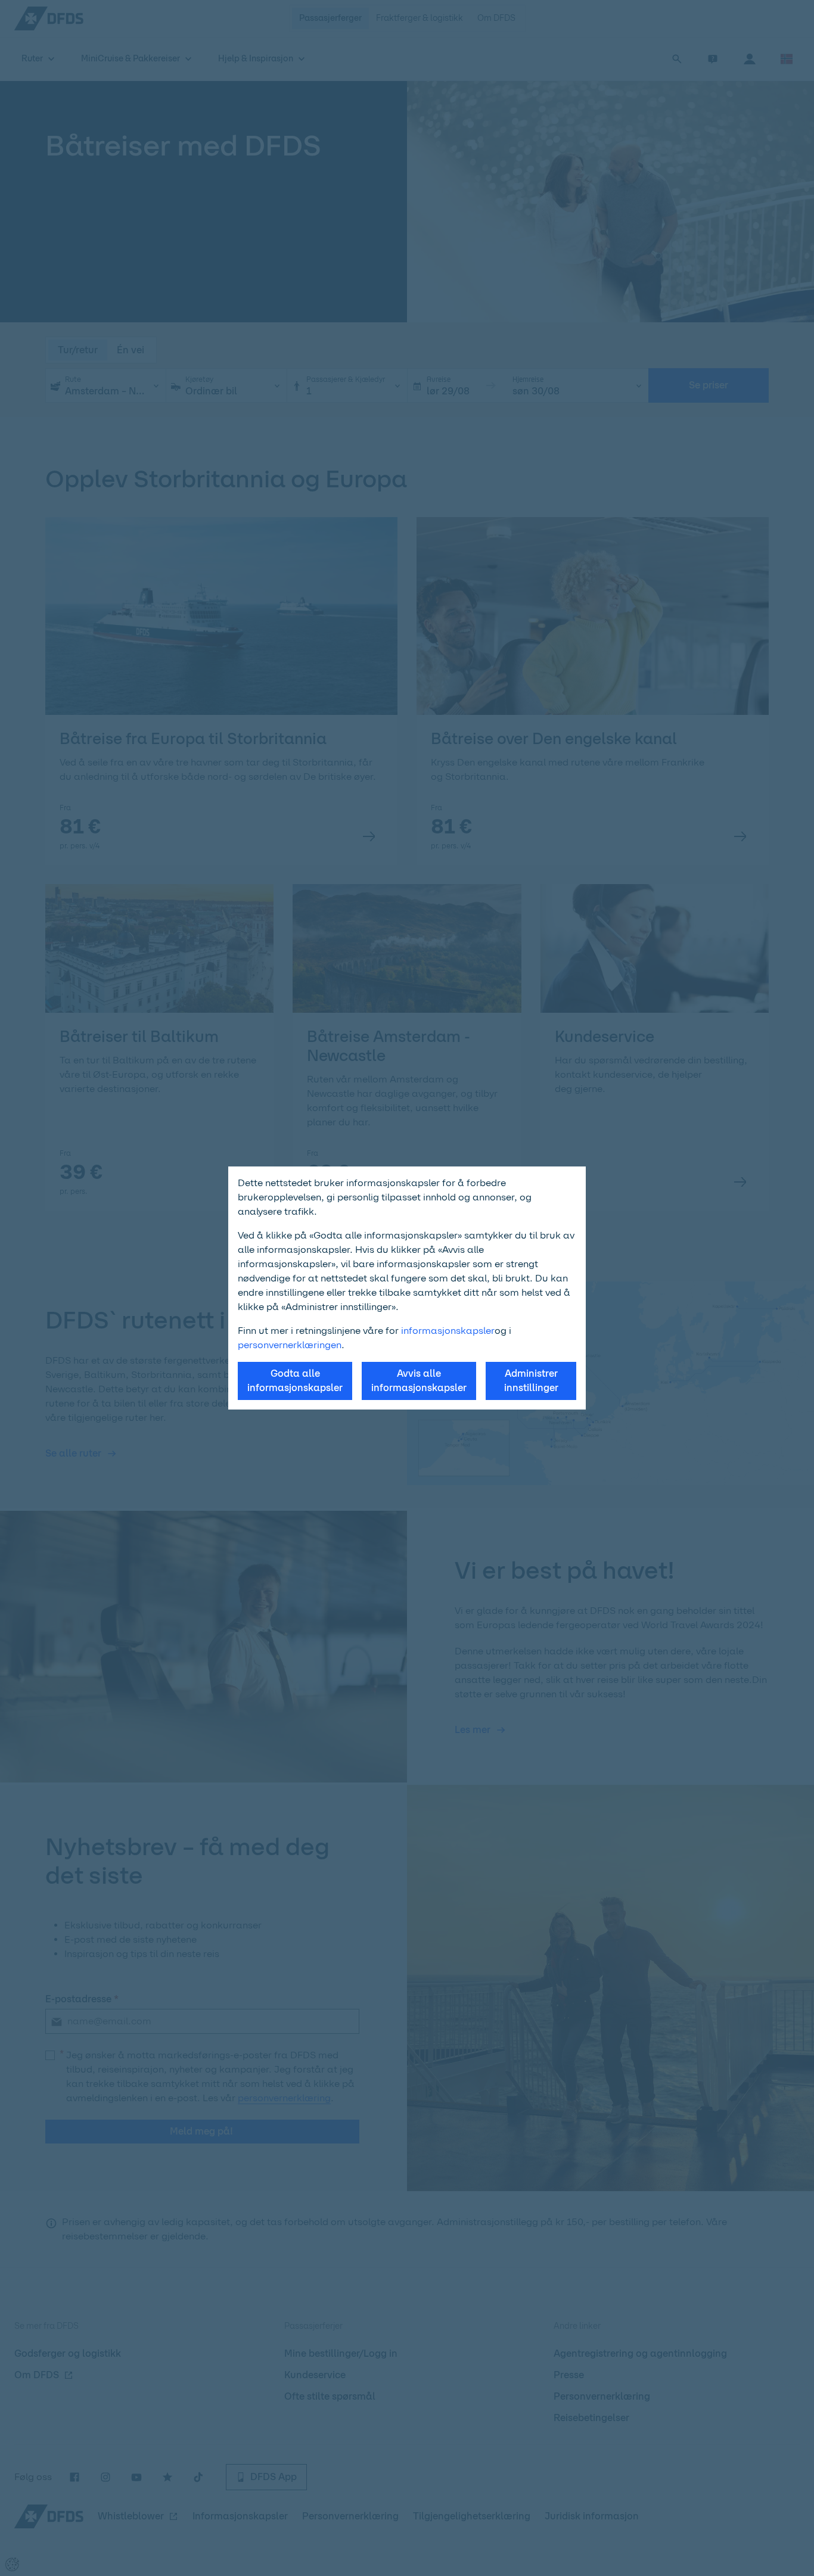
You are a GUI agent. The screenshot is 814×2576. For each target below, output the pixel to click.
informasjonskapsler (448, 1331)
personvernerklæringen (290, 1345)
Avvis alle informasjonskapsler (419, 1381)
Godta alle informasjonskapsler (295, 1381)
